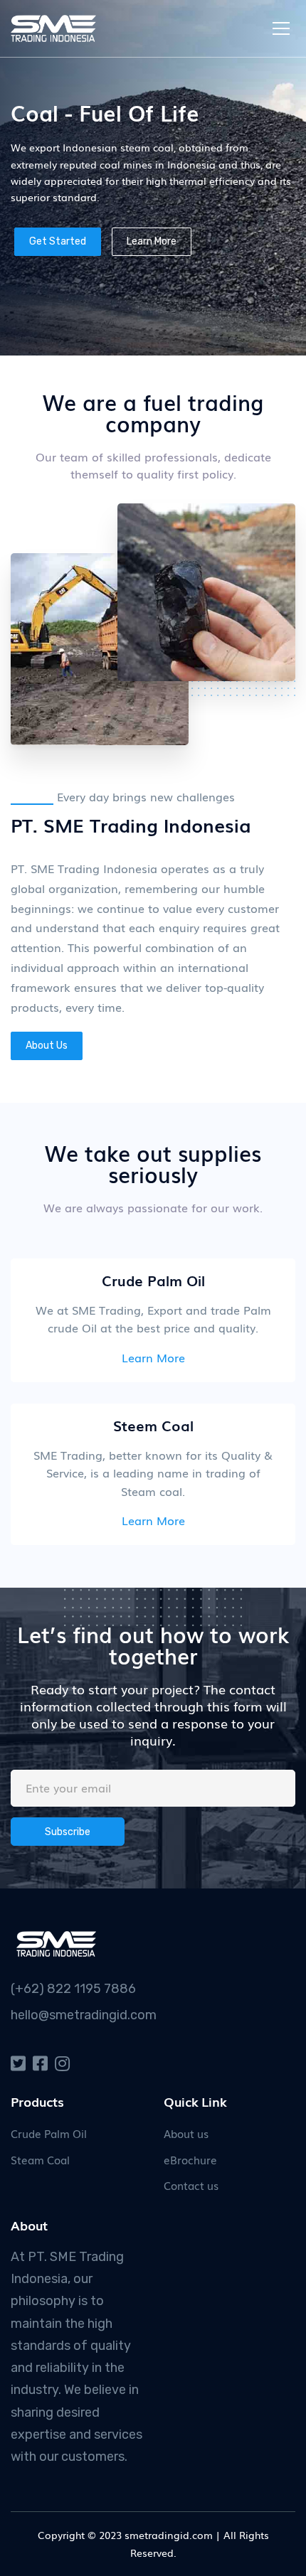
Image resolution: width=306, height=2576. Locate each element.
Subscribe (68, 1832)
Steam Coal (40, 2159)
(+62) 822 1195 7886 (73, 1989)
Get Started (58, 241)
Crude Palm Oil (49, 2133)
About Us (47, 1046)
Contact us (191, 2185)
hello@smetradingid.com (84, 2015)
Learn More (152, 241)
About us (186, 2133)
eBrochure (190, 2159)
